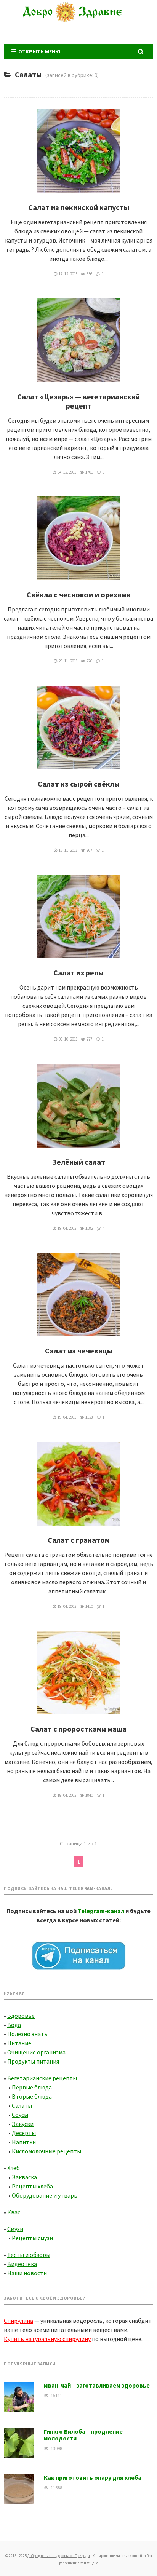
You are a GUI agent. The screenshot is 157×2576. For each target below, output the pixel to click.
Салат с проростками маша (78, 1729)
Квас (14, 2212)
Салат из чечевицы (79, 1351)
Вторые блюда (32, 2096)
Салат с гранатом (79, 1540)
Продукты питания (33, 2061)
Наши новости (27, 2273)
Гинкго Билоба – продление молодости (83, 2435)
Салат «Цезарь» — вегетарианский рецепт (78, 401)
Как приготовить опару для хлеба (93, 2477)
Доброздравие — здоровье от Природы (78, 21)
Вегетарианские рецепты (42, 2078)
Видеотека (22, 2264)
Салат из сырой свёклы (79, 784)
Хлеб (14, 2168)
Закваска (24, 2177)
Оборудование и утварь (45, 2195)
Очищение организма (36, 2052)
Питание (19, 2043)
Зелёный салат (79, 1162)
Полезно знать (27, 2034)
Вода (14, 2025)
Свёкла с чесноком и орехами (79, 595)
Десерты (24, 2133)
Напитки (24, 2142)
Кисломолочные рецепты (46, 2151)
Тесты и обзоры (29, 2255)
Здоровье (21, 2016)
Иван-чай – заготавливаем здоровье (97, 2385)
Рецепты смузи (32, 2238)
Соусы (20, 2115)
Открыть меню (38, 51)
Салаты (22, 2105)
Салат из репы (78, 973)
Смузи (15, 2229)
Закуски (23, 2124)
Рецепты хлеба (32, 2186)
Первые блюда (32, 2087)
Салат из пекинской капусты (79, 207)
